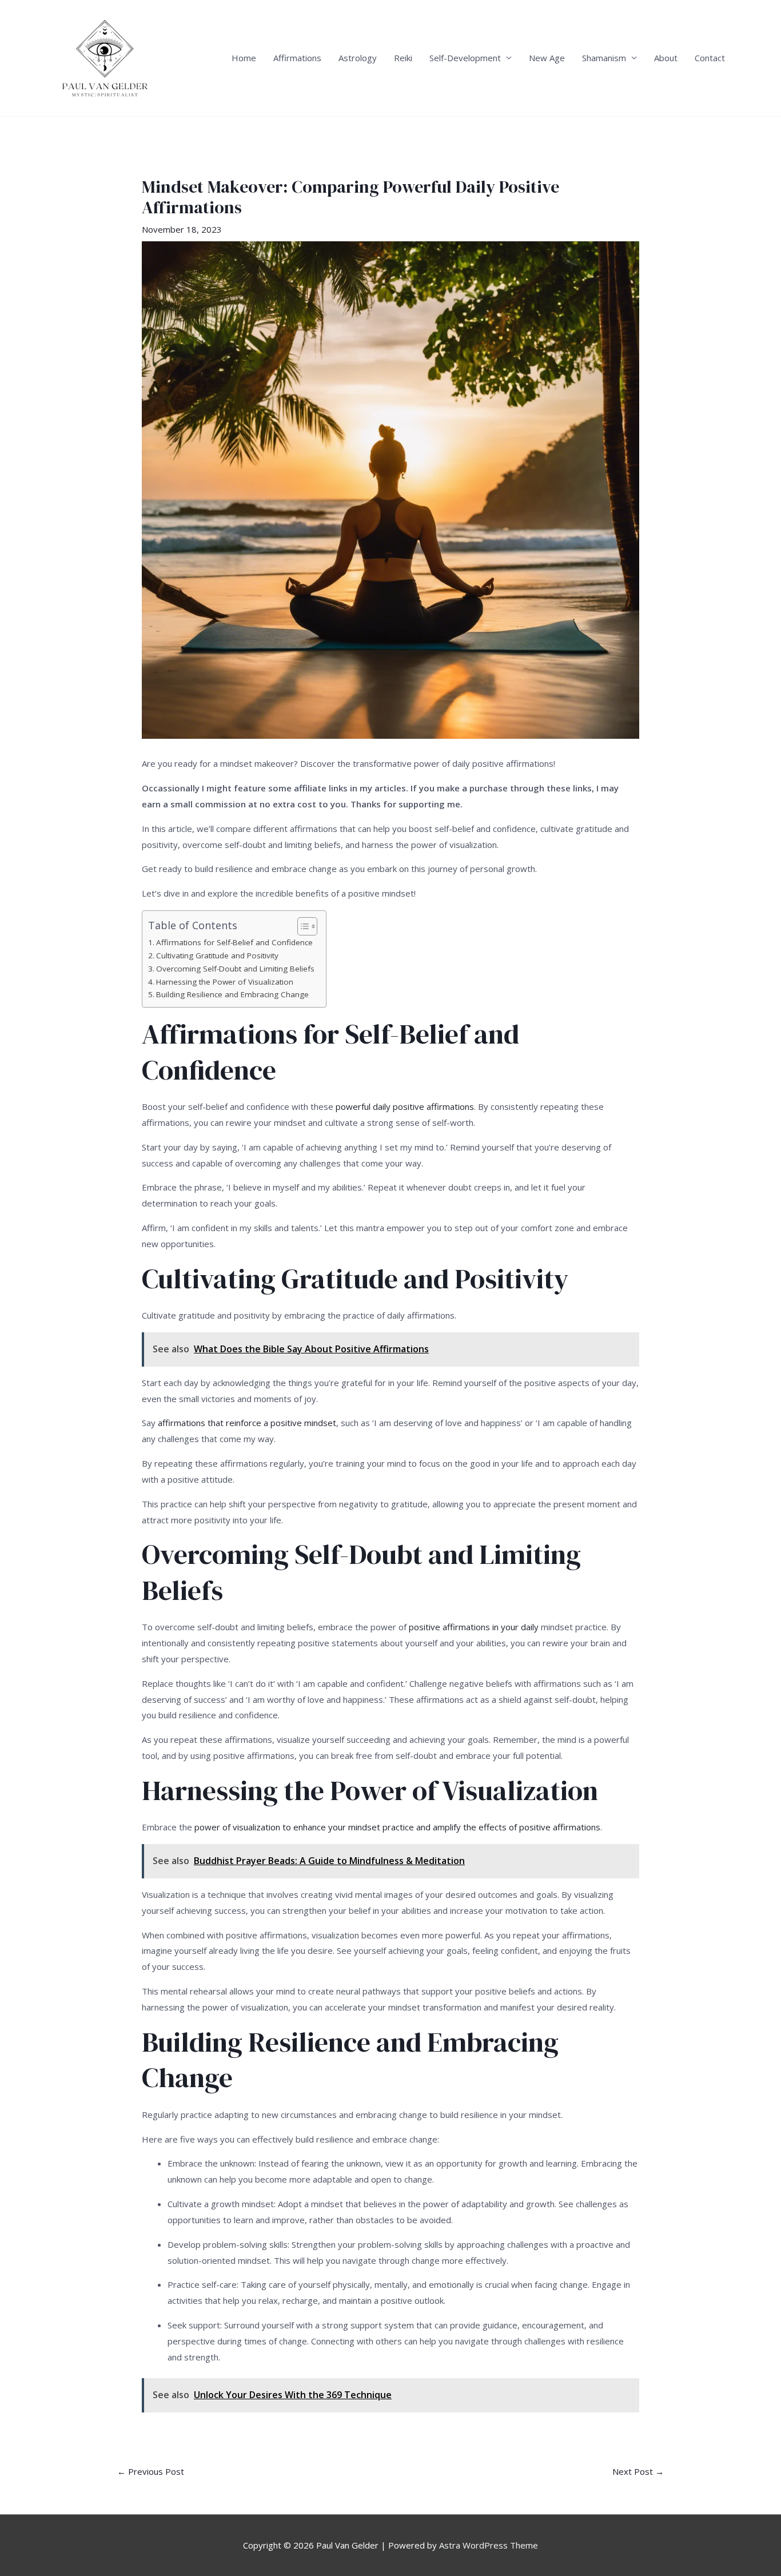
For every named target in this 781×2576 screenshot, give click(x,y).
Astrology (358, 58)
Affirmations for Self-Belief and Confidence (234, 942)
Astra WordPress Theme (489, 2545)
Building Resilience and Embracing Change (232, 994)
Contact (710, 58)
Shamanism (604, 58)
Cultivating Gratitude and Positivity (217, 955)
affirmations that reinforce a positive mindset (247, 1423)
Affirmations (297, 58)
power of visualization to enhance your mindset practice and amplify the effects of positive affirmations (397, 1827)
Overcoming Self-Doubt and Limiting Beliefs (235, 969)
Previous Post (151, 2472)
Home (244, 58)
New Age (547, 58)
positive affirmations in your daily (474, 1627)
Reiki (403, 58)
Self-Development (465, 58)
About (666, 58)
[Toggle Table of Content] (302, 926)
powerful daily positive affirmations (405, 1106)
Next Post (638, 2472)
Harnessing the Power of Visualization (225, 982)
